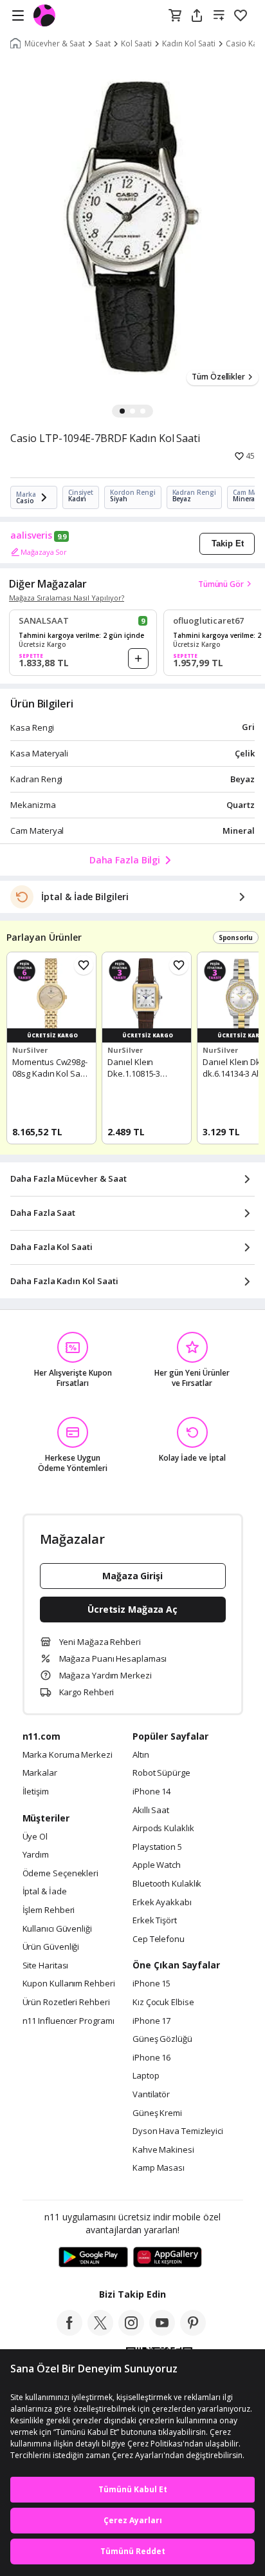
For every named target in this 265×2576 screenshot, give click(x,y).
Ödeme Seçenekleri (60, 1874)
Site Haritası (46, 1966)
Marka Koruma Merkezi (68, 1755)
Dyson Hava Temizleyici (178, 2131)
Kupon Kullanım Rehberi (69, 1984)
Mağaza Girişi (132, 1576)
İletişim (36, 1792)
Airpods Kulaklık (163, 1829)
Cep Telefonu (159, 1939)
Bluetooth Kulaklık (167, 1884)
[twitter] (100, 2332)
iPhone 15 (151, 1984)
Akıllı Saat (151, 1811)
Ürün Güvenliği (51, 1947)
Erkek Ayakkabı (162, 1903)
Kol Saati (136, 44)
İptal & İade (45, 1892)
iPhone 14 (151, 1792)
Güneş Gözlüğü (162, 2039)
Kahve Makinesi (163, 2150)
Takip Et (228, 543)
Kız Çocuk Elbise (163, 2003)
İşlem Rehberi (49, 1910)
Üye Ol (35, 1837)
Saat (103, 44)
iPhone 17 (151, 2021)
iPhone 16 (151, 2058)
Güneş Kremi (157, 2113)
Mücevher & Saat (55, 44)
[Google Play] (93, 2258)
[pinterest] (193, 2332)
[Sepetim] (175, 16)
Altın (141, 1755)
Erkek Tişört (155, 1921)
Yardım (36, 1855)
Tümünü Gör (221, 584)
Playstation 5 (157, 1847)
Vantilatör (151, 2095)
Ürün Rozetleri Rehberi (66, 2003)
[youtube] (162, 2332)
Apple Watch (157, 1865)
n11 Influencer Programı (69, 2021)
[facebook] (69, 2332)
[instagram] (131, 2332)
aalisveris (31, 535)
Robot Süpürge (161, 1773)
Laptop (146, 2076)
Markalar (40, 1773)
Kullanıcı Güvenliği (57, 1929)
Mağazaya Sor (44, 552)
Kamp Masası (159, 2168)
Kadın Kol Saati (189, 44)
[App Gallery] (168, 2258)
